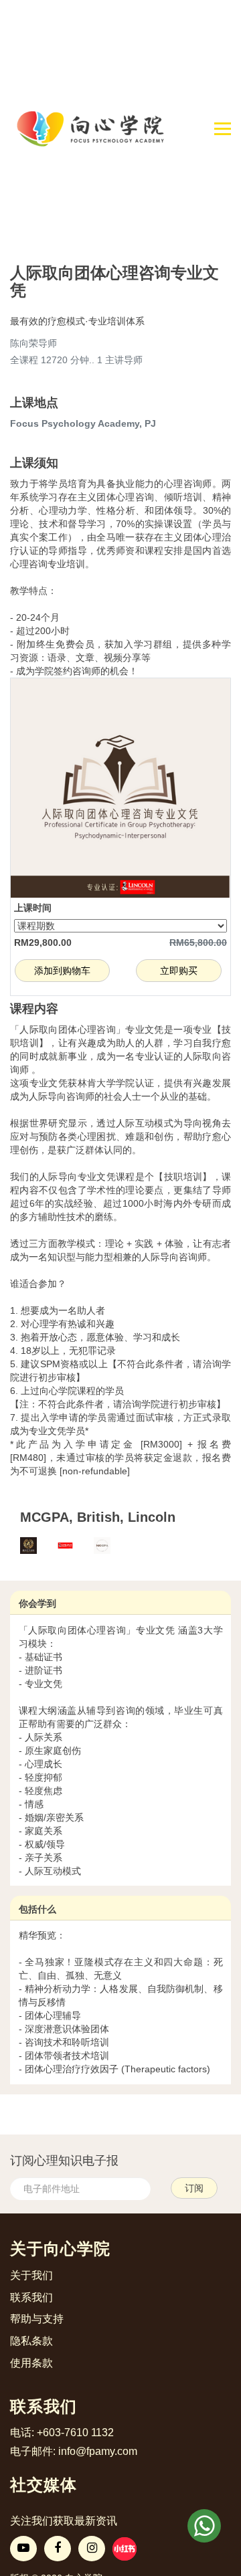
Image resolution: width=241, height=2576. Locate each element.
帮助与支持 (37, 2319)
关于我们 (31, 2275)
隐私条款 (31, 2341)
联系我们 (31, 2297)
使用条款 (31, 2363)
